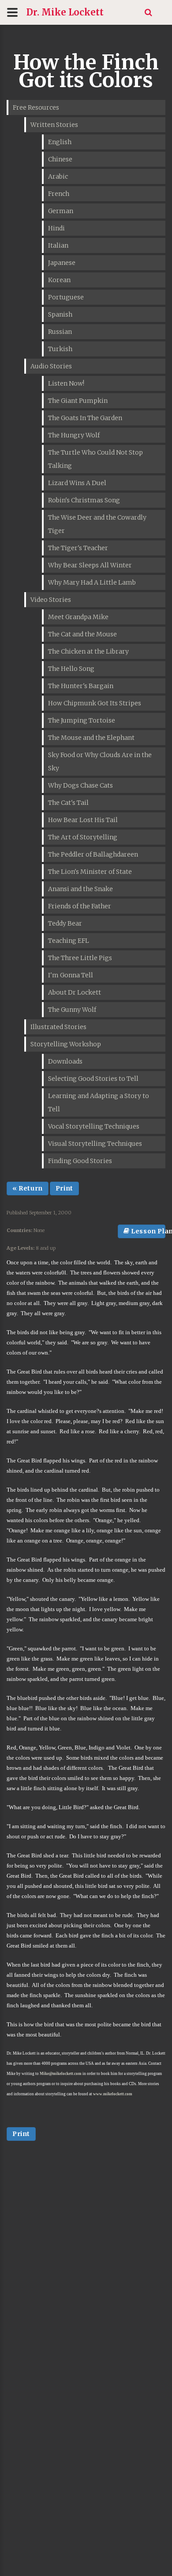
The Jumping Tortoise (82, 720)
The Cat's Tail (68, 803)
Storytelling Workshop (66, 1044)
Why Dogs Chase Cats (80, 785)
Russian (60, 332)
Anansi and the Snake (80, 889)
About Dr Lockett (75, 992)
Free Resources (36, 107)
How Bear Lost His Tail (83, 820)
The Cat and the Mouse (82, 634)
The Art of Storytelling (83, 837)
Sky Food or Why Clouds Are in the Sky (100, 762)
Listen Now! (66, 383)
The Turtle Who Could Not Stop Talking (95, 459)
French (59, 194)
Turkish (60, 349)
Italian (58, 245)
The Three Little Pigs (80, 958)
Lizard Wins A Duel (77, 483)
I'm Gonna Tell (71, 975)
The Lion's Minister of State (90, 872)
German (61, 211)
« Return (28, 1188)
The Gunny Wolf (72, 1010)
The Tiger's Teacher (78, 548)
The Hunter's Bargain (81, 686)
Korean (59, 280)
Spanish (60, 314)
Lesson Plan (148, 1231)
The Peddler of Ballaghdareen (93, 854)
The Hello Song (71, 669)
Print (64, 1188)
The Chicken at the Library (88, 651)
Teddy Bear (65, 923)
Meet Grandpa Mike (78, 617)
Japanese (62, 263)
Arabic (58, 176)
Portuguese (66, 297)
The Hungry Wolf (74, 435)
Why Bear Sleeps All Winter (90, 565)
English (60, 142)
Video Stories (51, 600)
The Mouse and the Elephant (91, 738)
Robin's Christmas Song (84, 500)
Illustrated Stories (58, 1027)
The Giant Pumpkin (78, 401)
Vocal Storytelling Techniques (94, 1126)
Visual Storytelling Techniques (95, 1144)
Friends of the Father (80, 906)
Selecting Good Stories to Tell (93, 1079)
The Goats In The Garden (85, 418)
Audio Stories (51, 366)
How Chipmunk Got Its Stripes (95, 703)
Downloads (65, 1061)
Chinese (60, 159)
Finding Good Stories (80, 1161)
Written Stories (54, 125)
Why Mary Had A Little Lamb (92, 582)
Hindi (56, 228)
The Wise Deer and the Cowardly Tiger (97, 524)
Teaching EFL (69, 941)
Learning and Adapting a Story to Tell (99, 1102)
